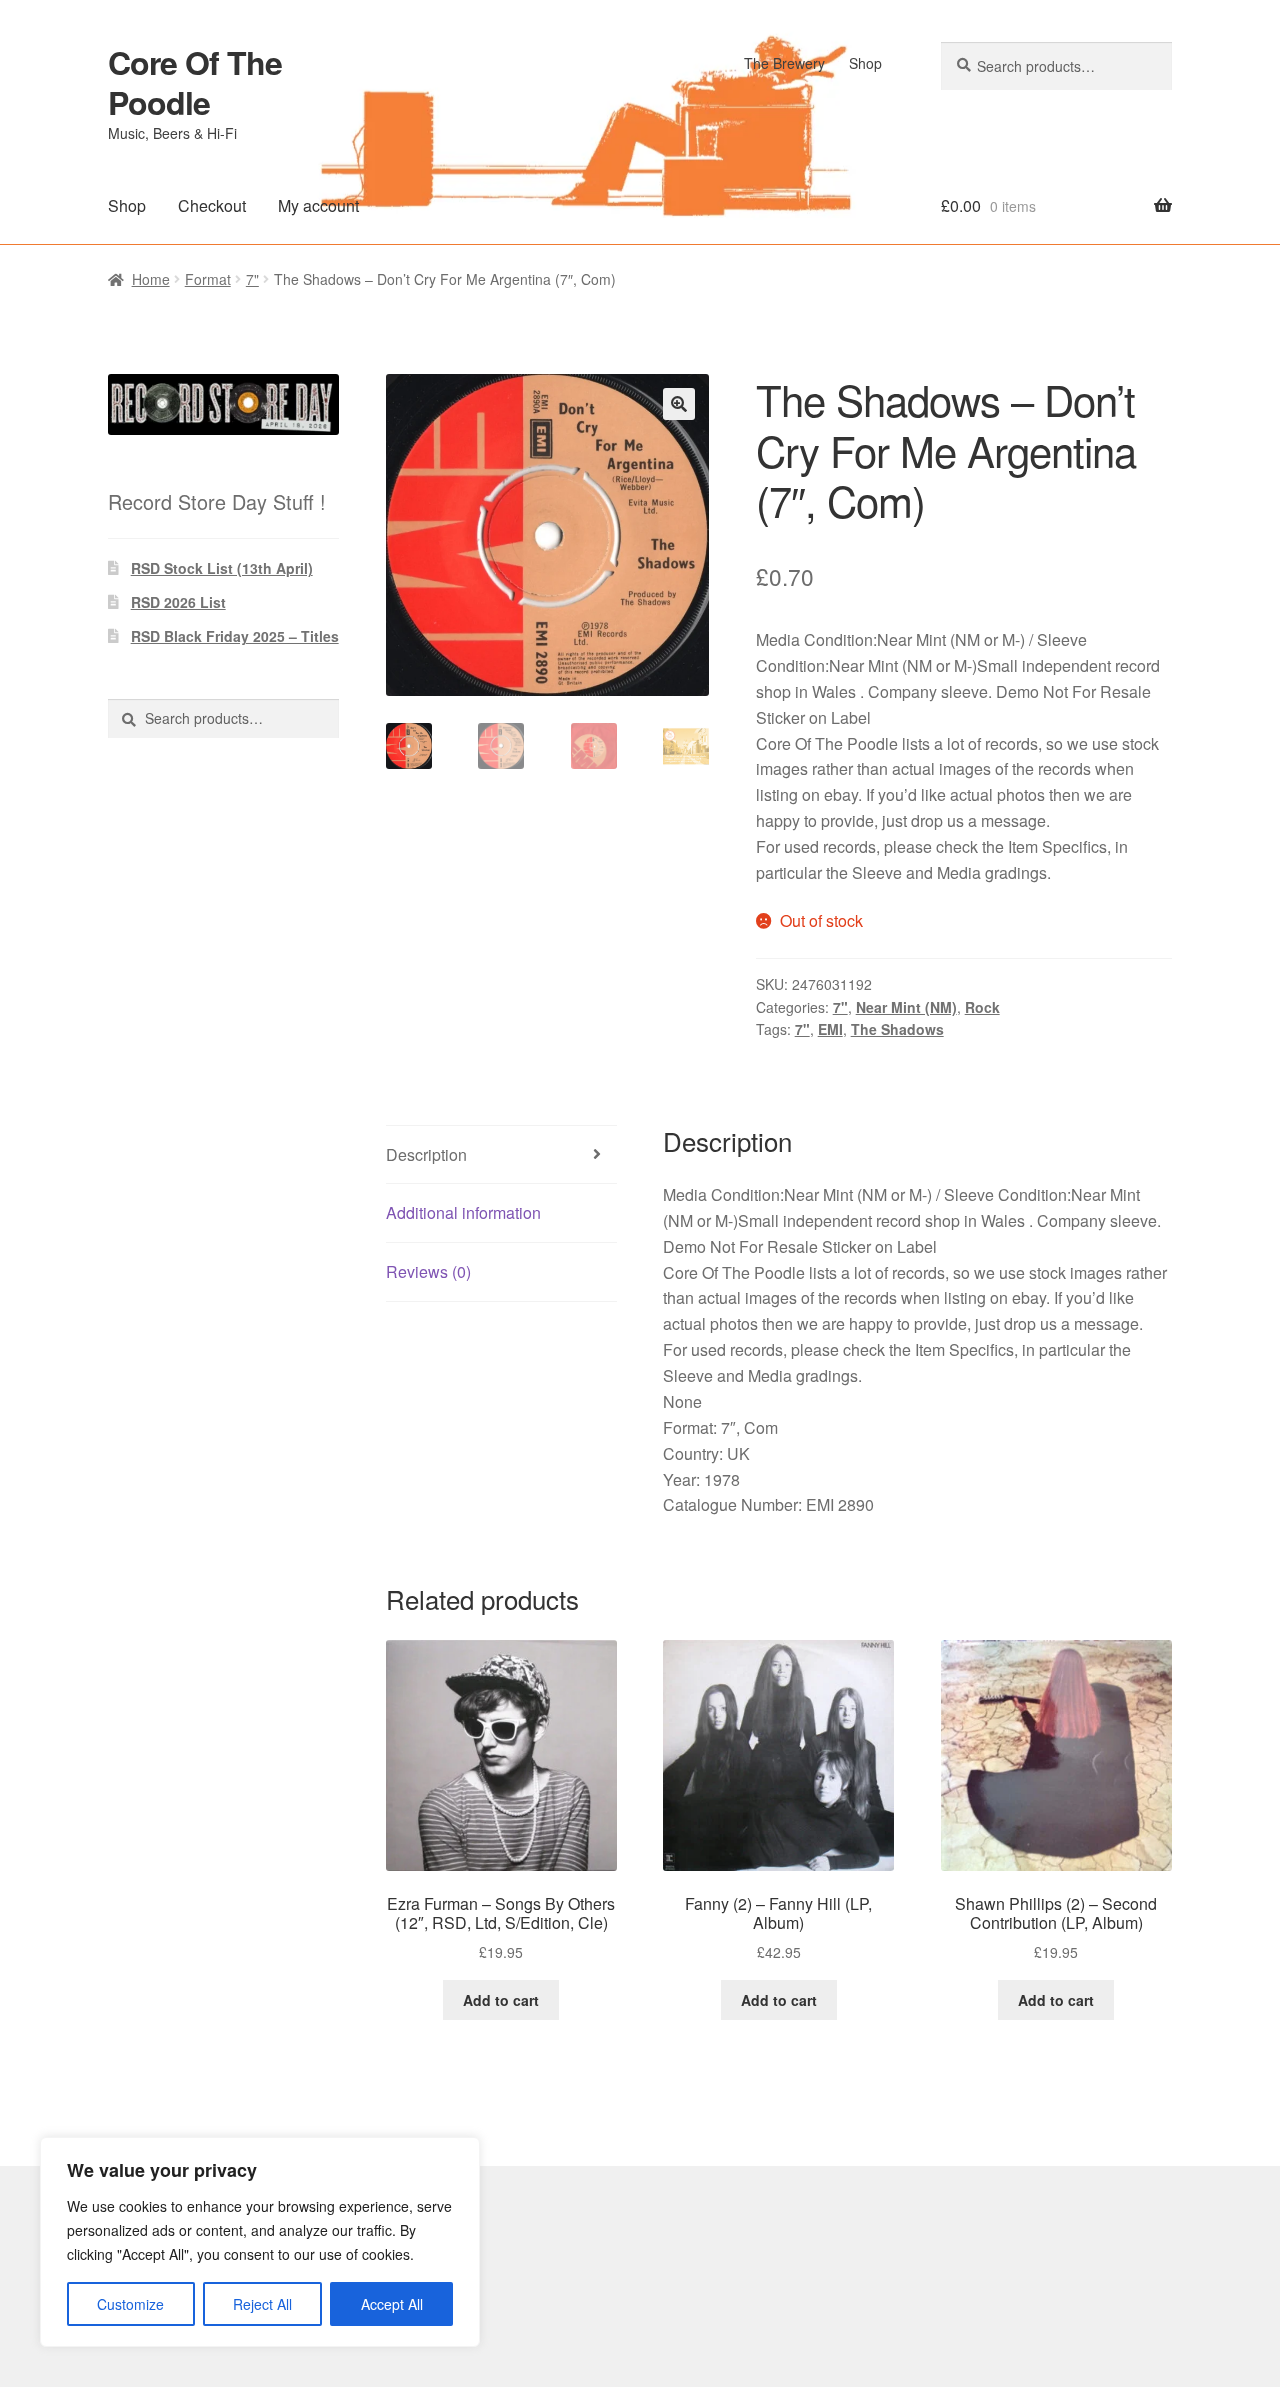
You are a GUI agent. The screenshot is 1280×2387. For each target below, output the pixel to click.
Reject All (262, 2304)
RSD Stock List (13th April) (222, 568)
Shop (865, 63)
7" (252, 279)
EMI (830, 1029)
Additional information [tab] (463, 1212)
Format (208, 279)
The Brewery (784, 63)
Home (151, 279)
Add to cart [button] (501, 2000)
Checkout (212, 205)
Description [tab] (426, 1154)
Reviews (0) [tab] (428, 1271)
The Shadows (897, 1029)
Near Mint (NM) (906, 1007)
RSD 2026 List (178, 602)
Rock (982, 1007)
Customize (130, 2304)
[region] (260, 2242)
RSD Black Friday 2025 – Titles (235, 636)
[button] (679, 404)
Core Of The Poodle (195, 82)
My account (318, 205)
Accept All (392, 2304)
